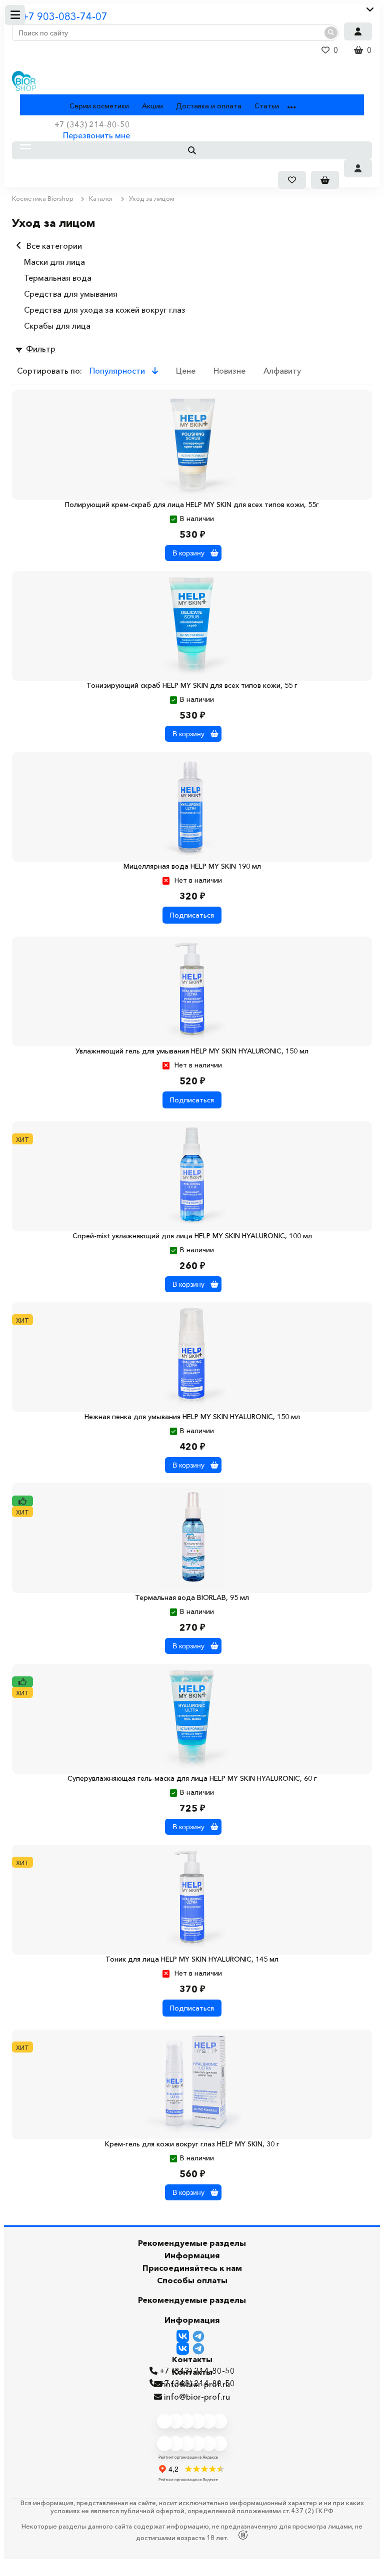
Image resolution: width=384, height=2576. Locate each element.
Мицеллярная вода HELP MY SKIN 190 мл (192, 866)
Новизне (229, 371)
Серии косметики (99, 106)
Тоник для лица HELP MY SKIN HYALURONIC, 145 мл (192, 1959)
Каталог (34, 106)
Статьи (267, 106)
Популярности (118, 371)
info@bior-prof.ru (197, 2397)
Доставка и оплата (209, 106)
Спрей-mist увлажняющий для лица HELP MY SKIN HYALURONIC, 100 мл (192, 1236)
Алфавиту (282, 371)
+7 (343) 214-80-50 (197, 2383)
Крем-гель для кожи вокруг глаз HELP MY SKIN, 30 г (192, 2144)
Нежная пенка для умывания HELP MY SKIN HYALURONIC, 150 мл (192, 1417)
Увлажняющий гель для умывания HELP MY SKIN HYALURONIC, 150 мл (192, 1051)
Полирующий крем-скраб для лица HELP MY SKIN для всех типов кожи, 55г (192, 505)
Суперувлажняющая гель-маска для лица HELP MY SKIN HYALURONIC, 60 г (192, 1778)
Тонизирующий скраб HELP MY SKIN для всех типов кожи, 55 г (192, 685)
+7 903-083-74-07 (65, 16)
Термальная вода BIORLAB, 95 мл (192, 1597)
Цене (186, 371)
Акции (152, 106)
